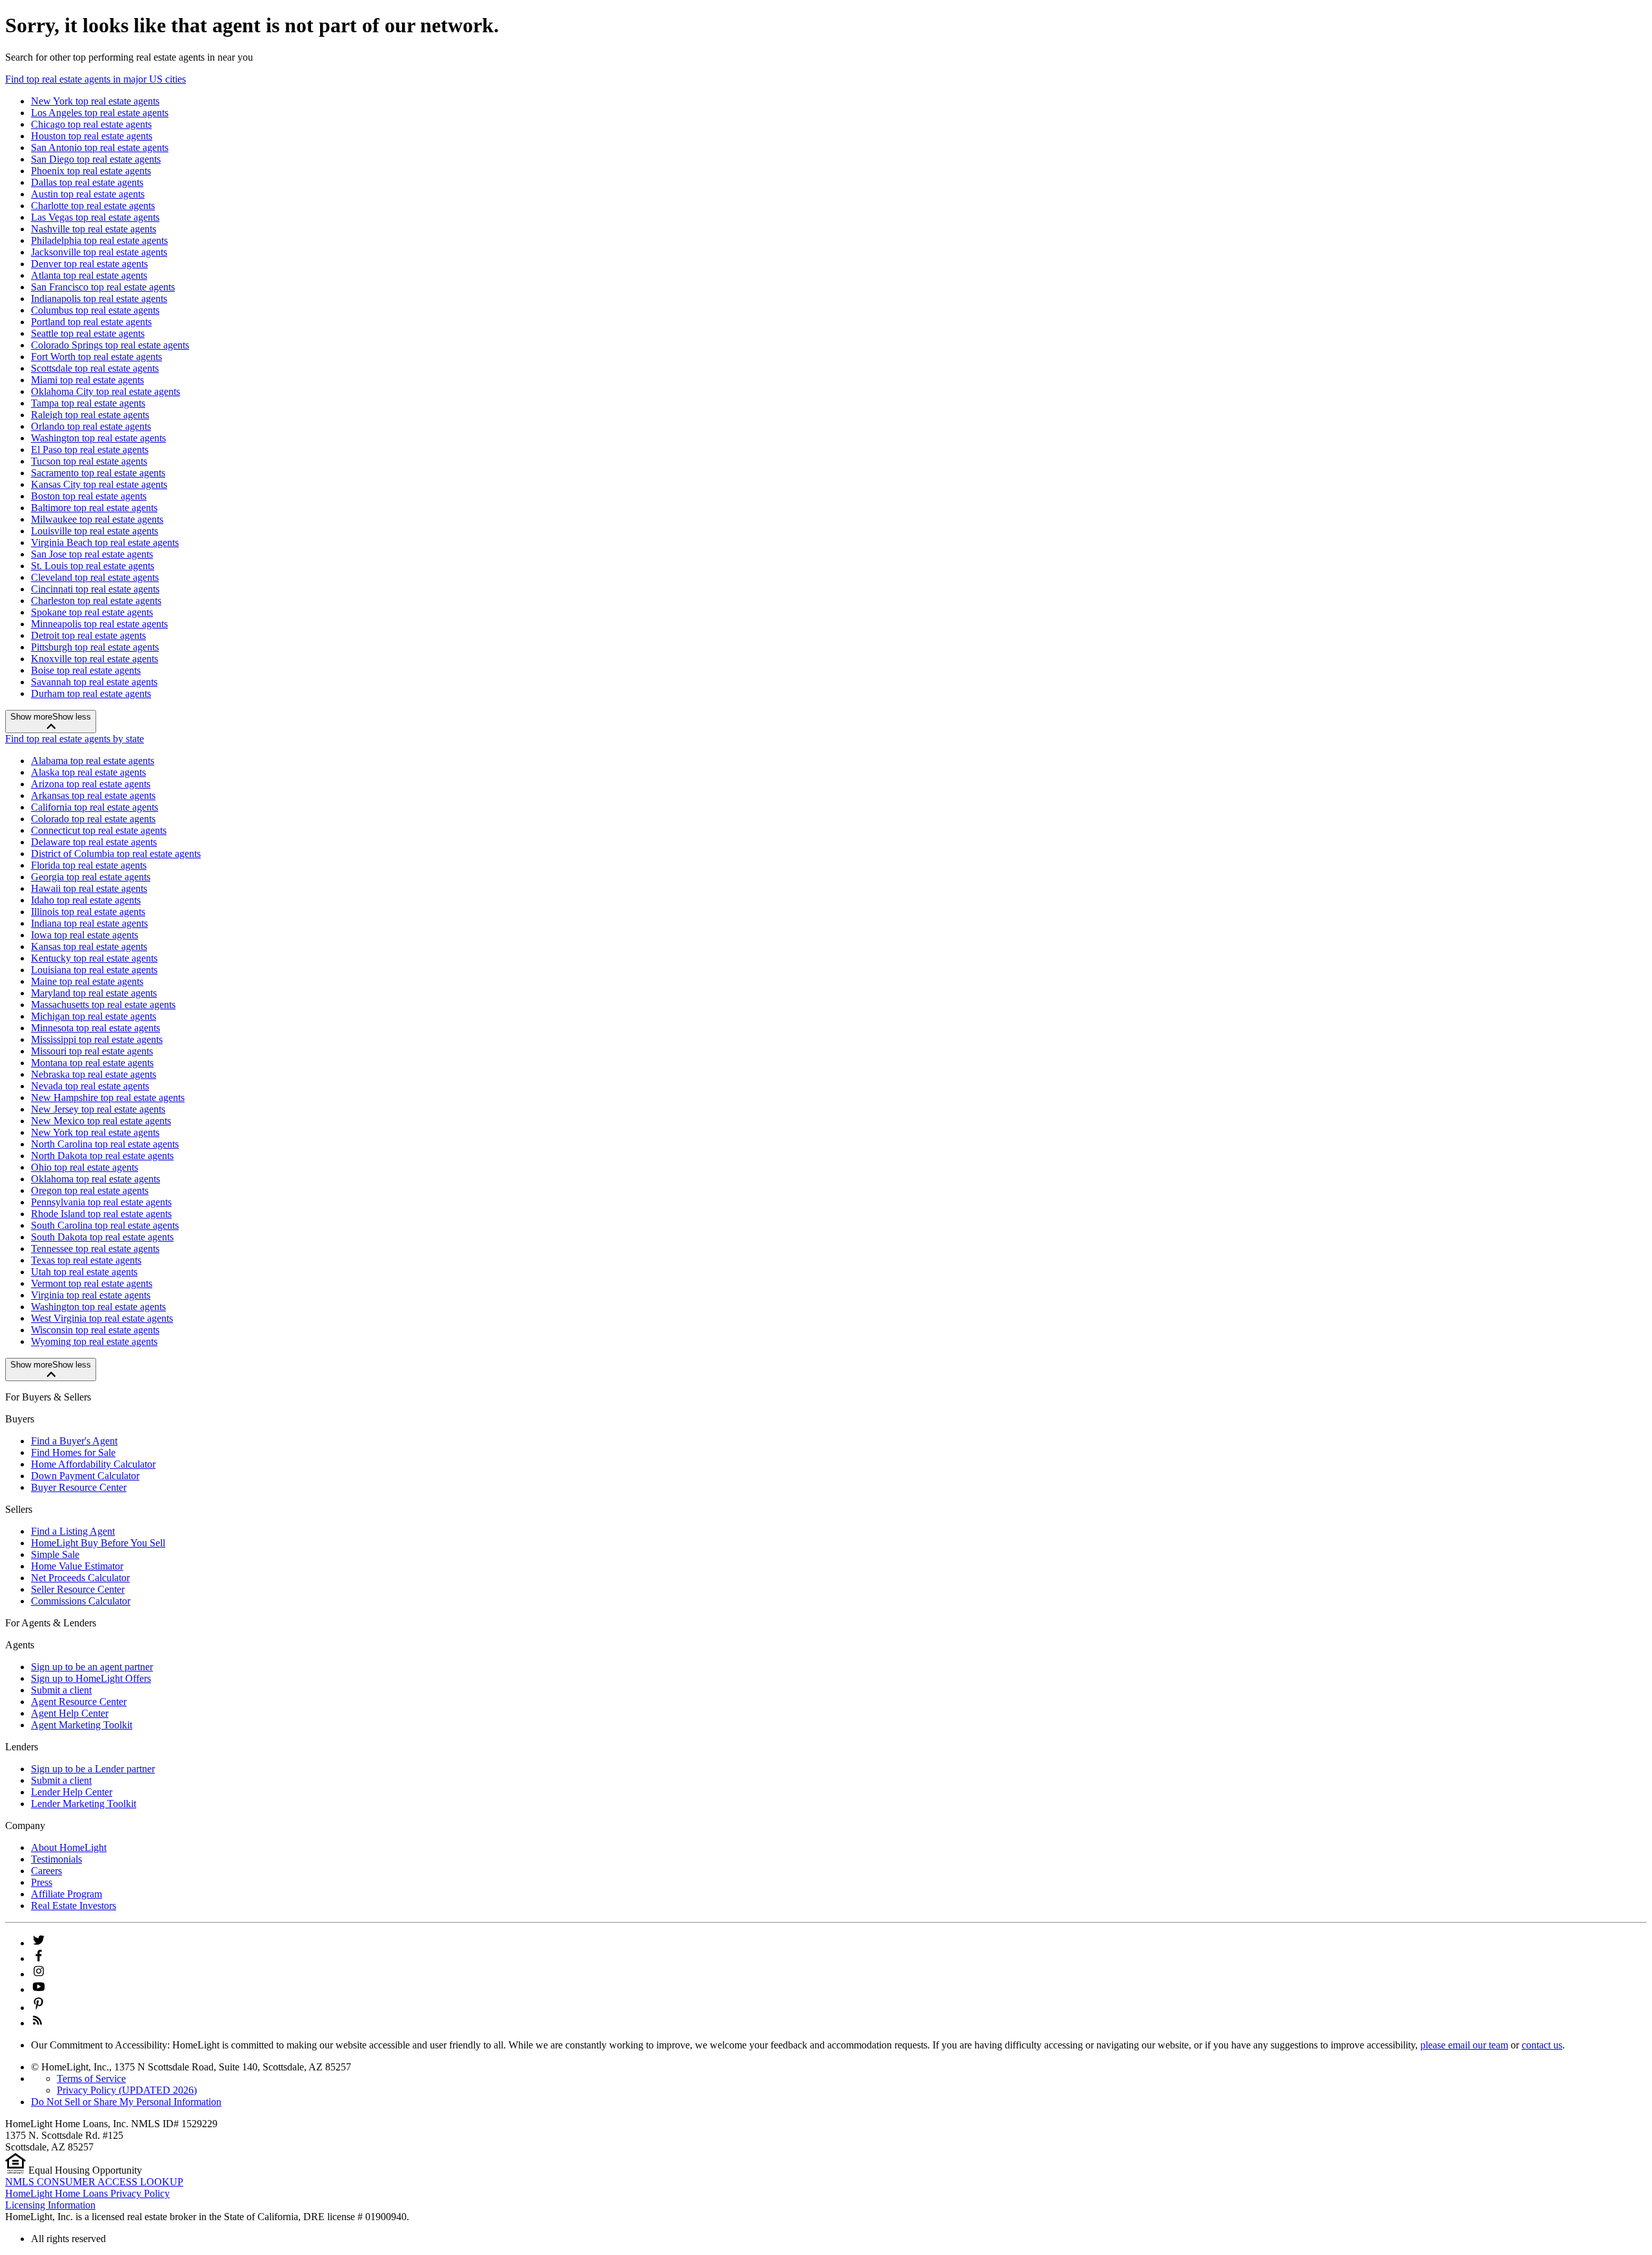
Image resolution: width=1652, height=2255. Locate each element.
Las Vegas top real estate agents (95, 217)
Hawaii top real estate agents (89, 888)
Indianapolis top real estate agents (99, 298)
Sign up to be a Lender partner (93, 1769)
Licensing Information (50, 2205)
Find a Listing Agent (73, 1531)
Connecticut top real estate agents (99, 830)
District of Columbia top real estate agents (116, 854)
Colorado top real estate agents (93, 819)
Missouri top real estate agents (92, 1051)
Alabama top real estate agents (93, 761)
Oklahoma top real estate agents (96, 1179)
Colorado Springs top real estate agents (110, 345)
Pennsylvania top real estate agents (101, 1202)
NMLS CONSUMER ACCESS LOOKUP (94, 2182)
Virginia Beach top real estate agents (105, 542)
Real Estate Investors (74, 1906)
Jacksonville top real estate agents (99, 252)
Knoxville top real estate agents (95, 659)
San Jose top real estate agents (92, 554)
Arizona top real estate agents (91, 784)
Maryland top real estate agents (94, 993)
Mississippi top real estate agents (97, 1039)
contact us (1542, 2045)
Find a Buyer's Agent (74, 1441)
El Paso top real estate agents (90, 450)
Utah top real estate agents (84, 1272)
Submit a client (61, 1690)
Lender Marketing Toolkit (84, 1804)
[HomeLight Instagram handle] (39, 1974)
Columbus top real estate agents (95, 310)
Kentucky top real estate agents (94, 958)
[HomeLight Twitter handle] (39, 1943)
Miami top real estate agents (87, 380)
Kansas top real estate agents (89, 946)
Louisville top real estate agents (95, 531)
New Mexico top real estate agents (101, 1121)
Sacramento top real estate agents (98, 473)
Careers (46, 1871)
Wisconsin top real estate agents (95, 1330)
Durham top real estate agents (91, 693)
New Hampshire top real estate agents (108, 1097)
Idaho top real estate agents (86, 900)
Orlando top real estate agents (91, 426)
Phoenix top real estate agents (91, 171)
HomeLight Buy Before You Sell (98, 1543)
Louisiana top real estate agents (94, 970)
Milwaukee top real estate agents (97, 519)
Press (42, 1882)
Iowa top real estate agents (85, 935)
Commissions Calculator (81, 1601)
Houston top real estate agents (92, 136)
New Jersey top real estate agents (98, 1109)
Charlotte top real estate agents (93, 206)
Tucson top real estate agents (89, 461)
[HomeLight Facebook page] (39, 1958)
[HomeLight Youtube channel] (39, 1989)
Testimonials (56, 1859)
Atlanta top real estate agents (89, 275)
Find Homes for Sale (73, 1452)
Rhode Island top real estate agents (101, 1214)
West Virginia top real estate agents (102, 1318)
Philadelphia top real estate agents (99, 240)
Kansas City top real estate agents (99, 484)
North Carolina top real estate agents (105, 1144)
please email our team (1464, 2045)
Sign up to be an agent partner (92, 1667)
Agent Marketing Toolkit (82, 1725)
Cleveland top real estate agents (95, 577)
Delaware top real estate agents (94, 842)
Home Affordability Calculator (93, 1464)
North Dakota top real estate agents (102, 1156)
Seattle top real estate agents (88, 333)
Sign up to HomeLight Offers (91, 1678)
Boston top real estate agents (89, 496)
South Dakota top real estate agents (102, 1237)
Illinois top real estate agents (88, 912)
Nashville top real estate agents (94, 229)
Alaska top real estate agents (88, 772)
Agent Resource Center (79, 1702)
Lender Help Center (72, 1792)
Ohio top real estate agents (85, 1167)
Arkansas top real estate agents (93, 795)
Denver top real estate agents (89, 264)
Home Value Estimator (77, 1566)
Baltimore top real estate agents (94, 508)
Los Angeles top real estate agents (100, 113)
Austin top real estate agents (88, 194)
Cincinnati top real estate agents (95, 589)
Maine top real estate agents (87, 981)
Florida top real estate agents (89, 865)
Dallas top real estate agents (87, 182)
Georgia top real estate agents (91, 877)
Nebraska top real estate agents (94, 1074)
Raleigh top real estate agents (90, 415)
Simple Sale (55, 1554)
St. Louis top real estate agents (93, 566)
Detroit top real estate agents (88, 635)
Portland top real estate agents (91, 322)
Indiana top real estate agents (89, 923)
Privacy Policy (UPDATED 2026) (127, 2090)
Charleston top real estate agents (96, 601)
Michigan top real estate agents (94, 1016)
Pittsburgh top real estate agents (95, 647)
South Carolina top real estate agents (105, 1225)
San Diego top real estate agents (96, 159)
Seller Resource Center (78, 1589)
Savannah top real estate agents (94, 682)
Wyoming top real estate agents (94, 1341)
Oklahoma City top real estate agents (106, 391)
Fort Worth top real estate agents (96, 357)
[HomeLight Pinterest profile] (39, 2007)
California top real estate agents (95, 807)
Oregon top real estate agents (90, 1190)
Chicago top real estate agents (91, 124)
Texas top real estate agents (86, 1260)
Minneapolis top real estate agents (99, 624)
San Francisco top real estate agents (103, 287)
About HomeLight (69, 1847)
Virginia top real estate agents (91, 1295)
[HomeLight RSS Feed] (37, 2023)
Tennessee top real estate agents (95, 1249)
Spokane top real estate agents (92, 612)
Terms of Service (91, 2078)
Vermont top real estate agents (92, 1283)
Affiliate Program (66, 1894)
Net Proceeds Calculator (80, 1578)
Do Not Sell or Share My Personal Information (126, 2102)
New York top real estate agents (95, 101)
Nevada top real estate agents (90, 1086)
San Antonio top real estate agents (100, 147)
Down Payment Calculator (85, 1476)
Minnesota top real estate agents (96, 1028)
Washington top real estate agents (98, 438)
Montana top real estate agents (92, 1063)
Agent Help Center (70, 1713)
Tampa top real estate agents (88, 403)
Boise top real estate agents (86, 670)
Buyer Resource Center (79, 1487)
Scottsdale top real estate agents (95, 368)
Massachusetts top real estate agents (103, 1005)
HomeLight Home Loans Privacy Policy (87, 2193)
